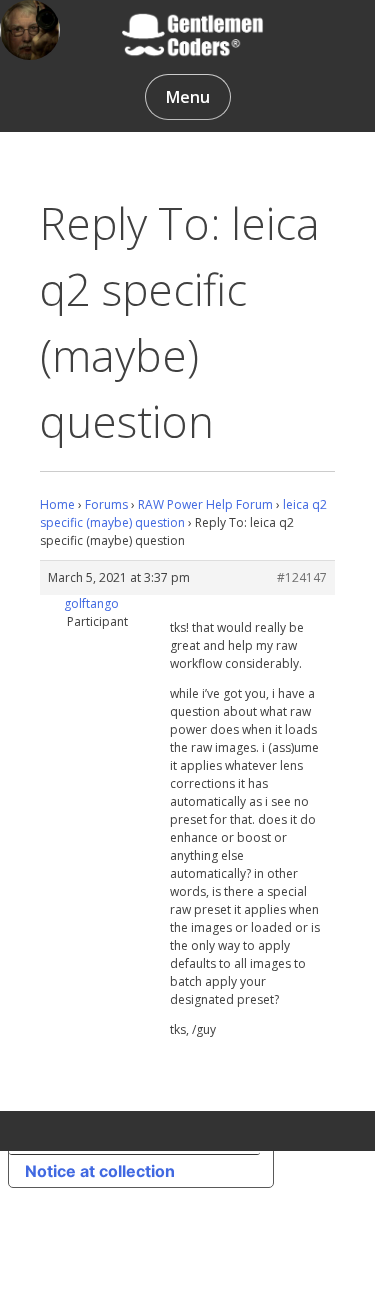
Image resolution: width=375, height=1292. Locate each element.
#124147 (302, 577)
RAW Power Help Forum (205, 504)
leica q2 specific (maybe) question (183, 513)
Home (57, 504)
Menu (188, 97)
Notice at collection (100, 1171)
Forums (106, 504)
